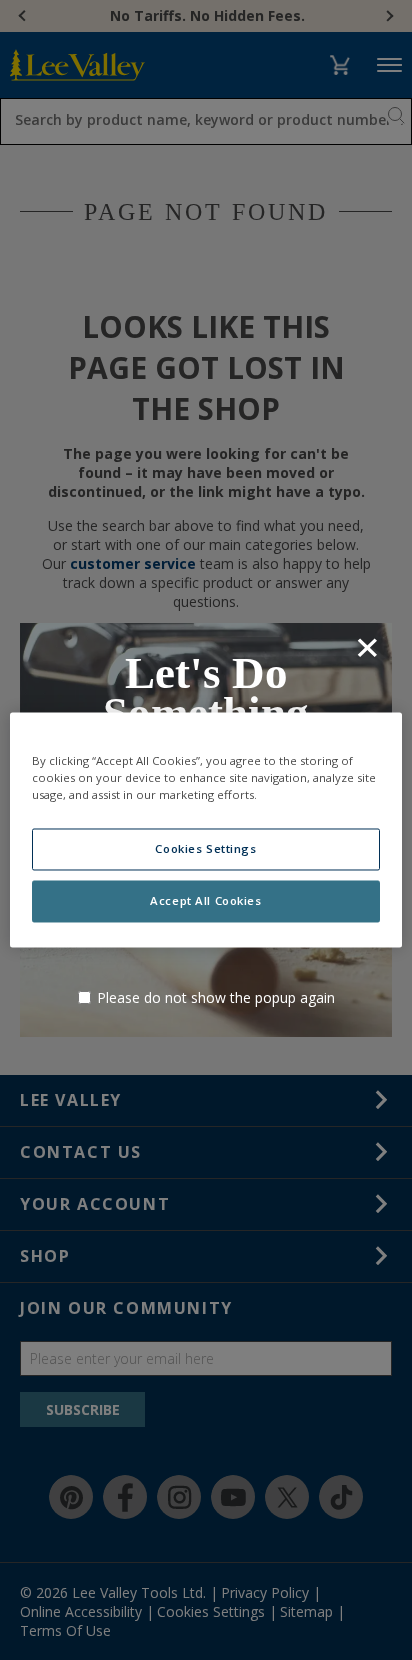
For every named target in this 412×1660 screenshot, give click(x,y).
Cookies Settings (205, 849)
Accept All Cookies (205, 901)
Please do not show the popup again (216, 997)
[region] (205, 829)
